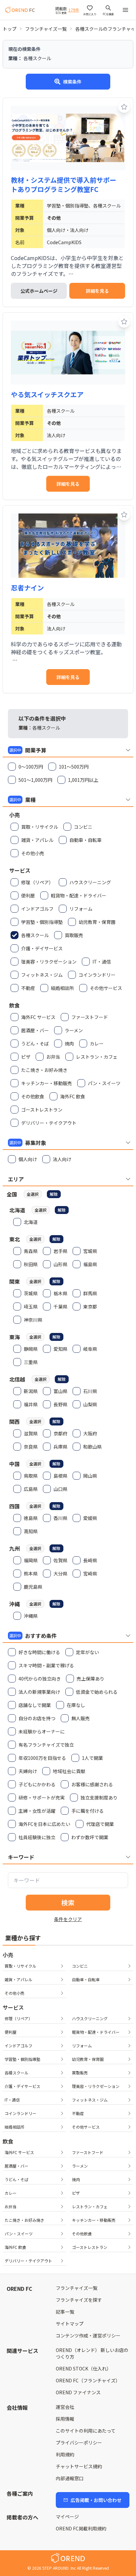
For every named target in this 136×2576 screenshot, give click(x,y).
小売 (8, 1955)
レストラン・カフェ (90, 2206)
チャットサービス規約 (79, 2466)
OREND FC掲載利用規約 (81, 2528)
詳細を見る (97, 291)
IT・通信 (12, 2100)
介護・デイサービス (22, 2086)
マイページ (67, 2517)
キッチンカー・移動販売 (94, 2220)
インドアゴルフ (18, 2046)
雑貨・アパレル (18, 1979)
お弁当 (11, 2206)
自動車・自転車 (86, 1979)
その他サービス (86, 2127)
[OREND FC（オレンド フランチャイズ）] (20, 10)
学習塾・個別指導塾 (22, 2059)
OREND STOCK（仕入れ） (84, 2368)
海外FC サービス (19, 2152)
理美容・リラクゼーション (96, 2086)
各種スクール (17, 2073)
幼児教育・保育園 (88, 2059)
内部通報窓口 (70, 2478)
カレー (11, 2193)
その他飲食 (82, 2234)
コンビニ (80, 1966)
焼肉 (76, 2179)
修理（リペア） (18, 2018)
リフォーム (82, 2046)
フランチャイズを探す (79, 2300)
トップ (10, 29)
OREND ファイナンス (78, 2392)
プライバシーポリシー (79, 2443)
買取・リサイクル (20, 1966)
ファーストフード (88, 2152)
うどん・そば (17, 2179)
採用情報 (65, 2419)
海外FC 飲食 (15, 2247)
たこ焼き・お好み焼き (24, 2220)
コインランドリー (20, 2113)
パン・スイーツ (19, 2234)
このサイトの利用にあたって (86, 2431)
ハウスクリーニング (90, 2018)
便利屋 (11, 2032)
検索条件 (72, 82)
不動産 (78, 2113)
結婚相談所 (15, 2127)
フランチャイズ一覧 (46, 29)
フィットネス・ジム (90, 2100)
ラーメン (80, 2166)
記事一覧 (65, 2312)
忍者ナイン (27, 588)
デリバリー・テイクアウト (28, 2261)
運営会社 (65, 2407)
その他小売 (15, 1993)
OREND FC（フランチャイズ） (88, 2380)
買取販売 (80, 2073)
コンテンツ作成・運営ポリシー (88, 2335)
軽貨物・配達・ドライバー (96, 2032)
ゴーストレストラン (90, 2247)
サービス (13, 2007)
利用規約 (65, 2454)
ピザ (76, 2193)
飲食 (8, 2141)
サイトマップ (70, 2324)
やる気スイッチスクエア (47, 395)
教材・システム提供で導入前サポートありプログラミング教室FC (64, 185)
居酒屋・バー (17, 2166)
